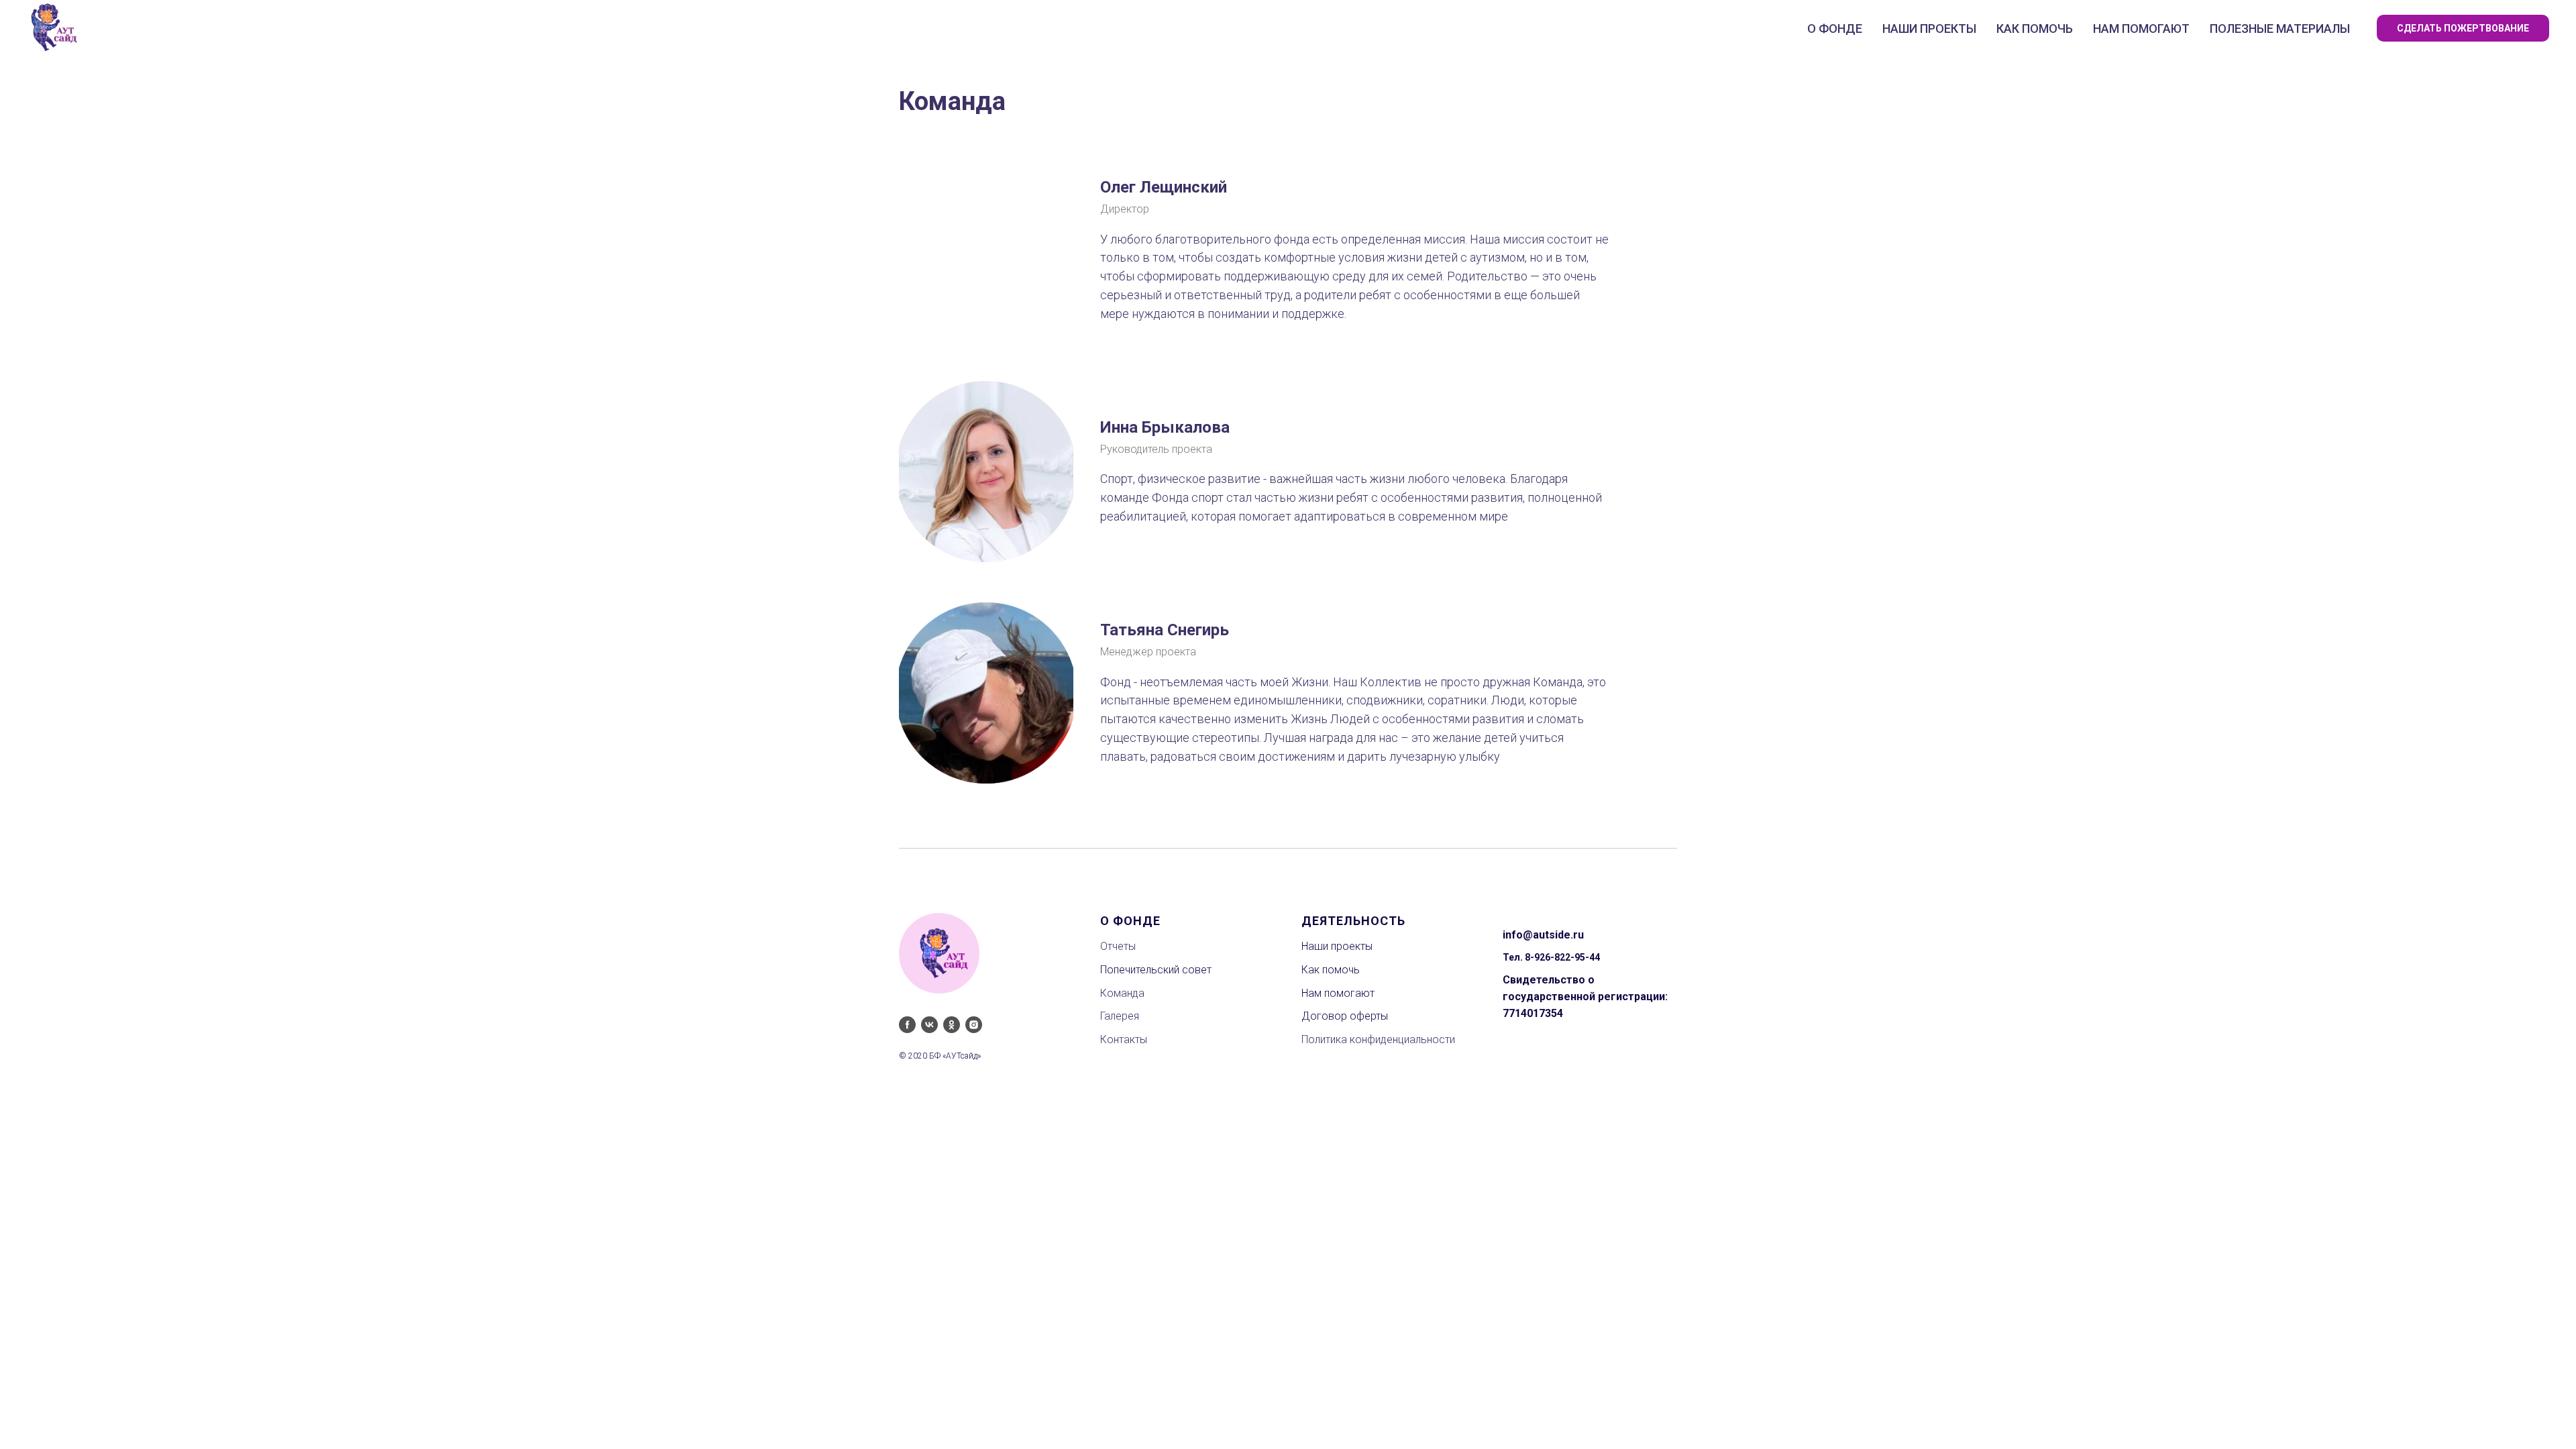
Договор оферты (1345, 1016)
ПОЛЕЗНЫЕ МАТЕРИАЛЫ (2280, 29)
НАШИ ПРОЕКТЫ (1929, 29)
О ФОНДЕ (1835, 29)
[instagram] (974, 1025)
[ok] (952, 1025)
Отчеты (1118, 946)
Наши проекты (1337, 946)
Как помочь (1331, 970)
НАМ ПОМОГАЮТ (2141, 29)
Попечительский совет (1156, 970)
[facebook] (907, 1025)
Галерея (1120, 1016)
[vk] (929, 1025)
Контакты (1124, 1039)
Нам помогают (1338, 993)
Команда (1122, 993)
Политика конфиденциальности (1378, 1039)
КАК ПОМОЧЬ (2035, 29)
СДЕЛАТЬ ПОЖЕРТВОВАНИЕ (2463, 28)
